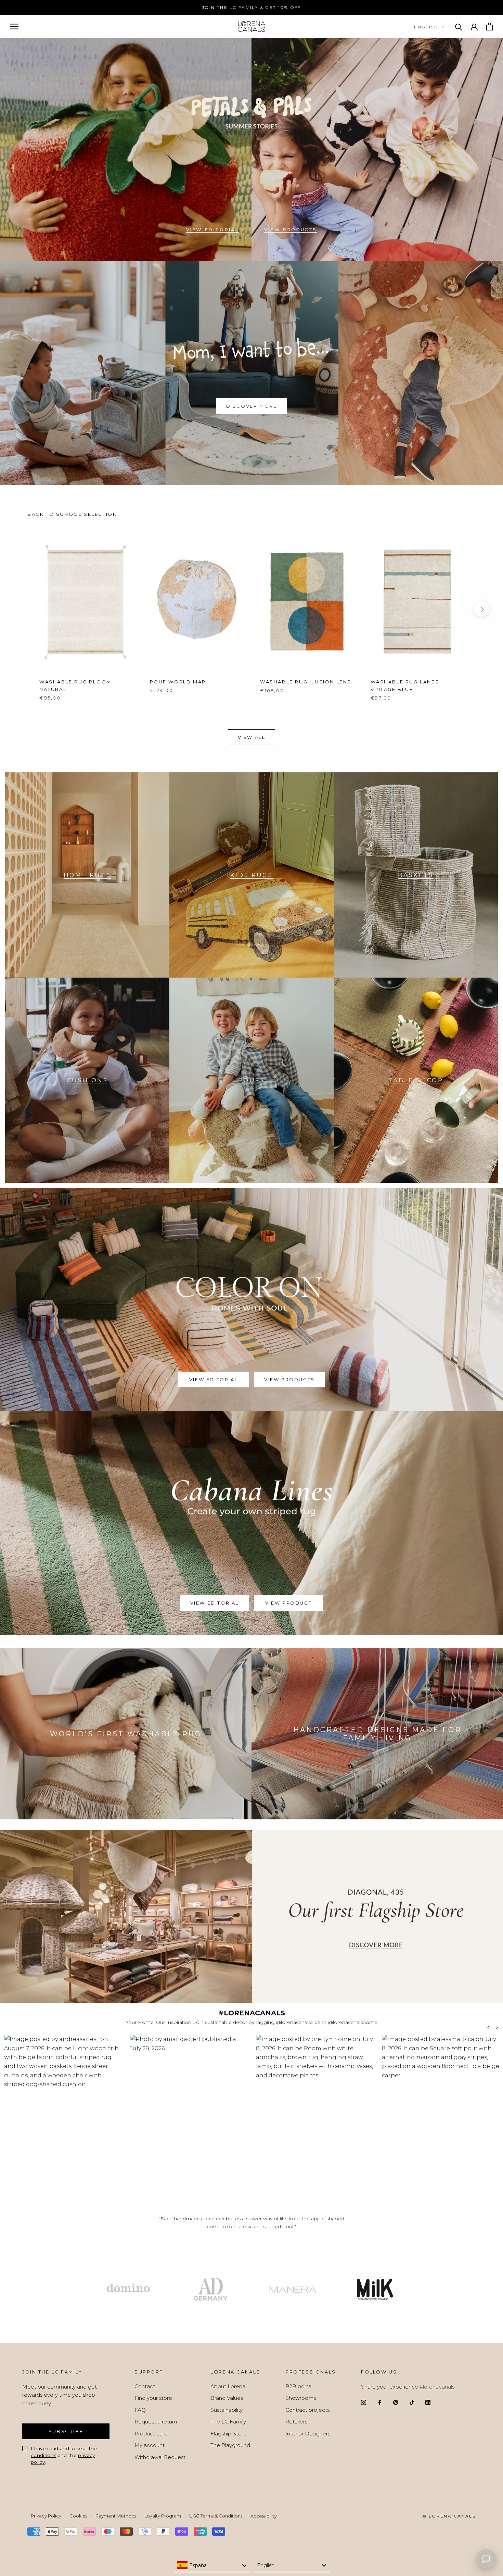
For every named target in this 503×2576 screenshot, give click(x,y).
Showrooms (301, 2398)
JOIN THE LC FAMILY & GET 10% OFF (251, 7)
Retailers (296, 2422)
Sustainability (227, 2410)
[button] (63, 2111)
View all (252, 737)
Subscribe (66, 2431)
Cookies (78, 2516)
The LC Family (228, 2422)
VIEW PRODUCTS (291, 230)
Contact (145, 2386)
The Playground (230, 2445)
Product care (151, 2434)
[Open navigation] (14, 27)
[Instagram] (364, 2402)
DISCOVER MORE (252, 406)
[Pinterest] (396, 2402)
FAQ (140, 2410)
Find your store (153, 2398)
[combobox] (212, 2565)
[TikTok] (412, 2402)
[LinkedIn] (428, 2402)
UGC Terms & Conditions (216, 2516)
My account (150, 2445)
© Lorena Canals (449, 2516)
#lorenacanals (437, 2387)
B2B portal (299, 2386)
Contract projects (307, 2410)
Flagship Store (229, 2434)
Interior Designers (308, 2434)
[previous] (21, 609)
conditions (43, 2455)
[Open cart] (489, 27)
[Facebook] (380, 2402)
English (426, 27)
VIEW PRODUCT (288, 1603)
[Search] (459, 27)
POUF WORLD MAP (178, 682)
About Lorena (228, 2386)
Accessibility (264, 2516)
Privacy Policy (46, 2516)
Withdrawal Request (160, 2457)
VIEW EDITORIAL (212, 230)
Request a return (156, 2422)
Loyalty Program (163, 2516)
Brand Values (227, 2398)
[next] (482, 609)
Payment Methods (116, 2516)
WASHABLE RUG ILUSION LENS (306, 682)
